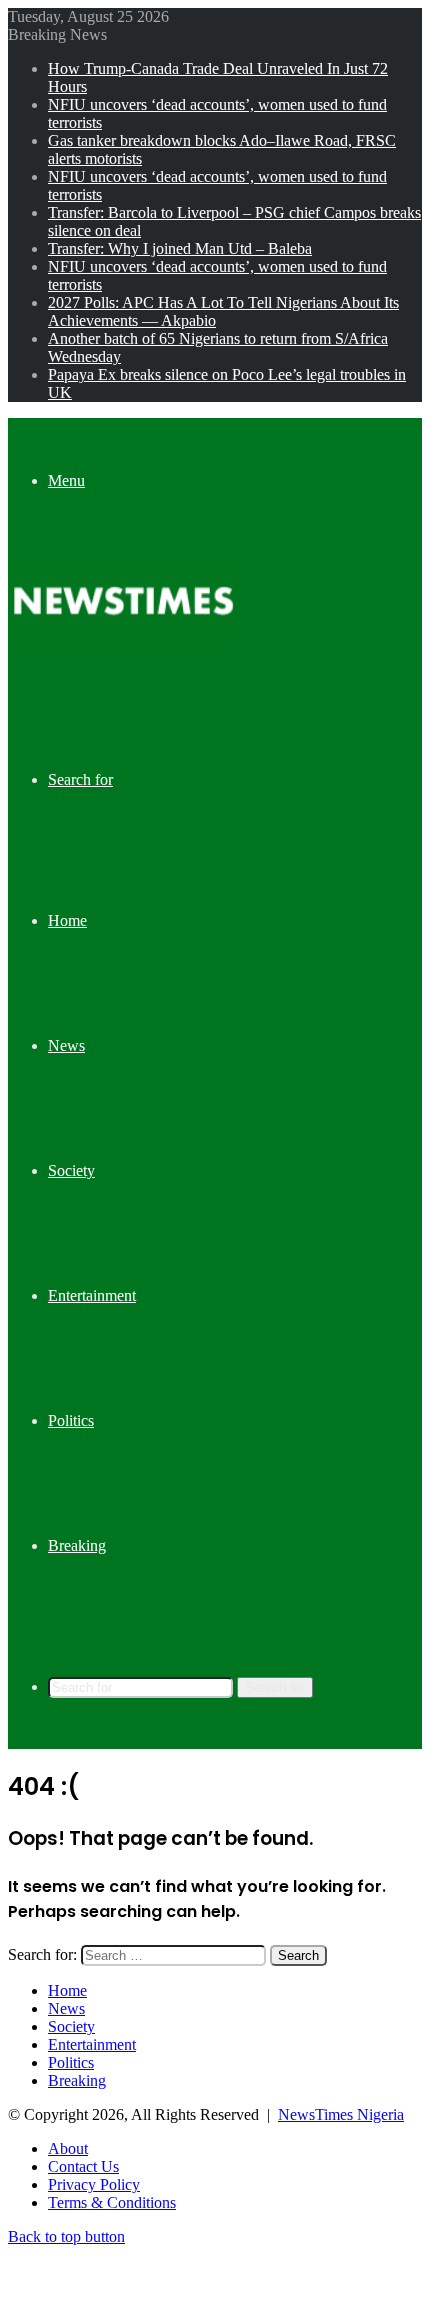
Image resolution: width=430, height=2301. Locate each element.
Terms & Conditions (112, 2202)
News (66, 1045)
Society (71, 1170)
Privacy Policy (94, 2184)
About (68, 2148)
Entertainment (92, 1295)
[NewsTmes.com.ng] (121, 638)
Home (67, 920)
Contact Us (83, 2166)
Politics (71, 1420)
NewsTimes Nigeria (341, 2114)
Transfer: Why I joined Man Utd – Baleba (180, 248)
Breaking (77, 1545)
